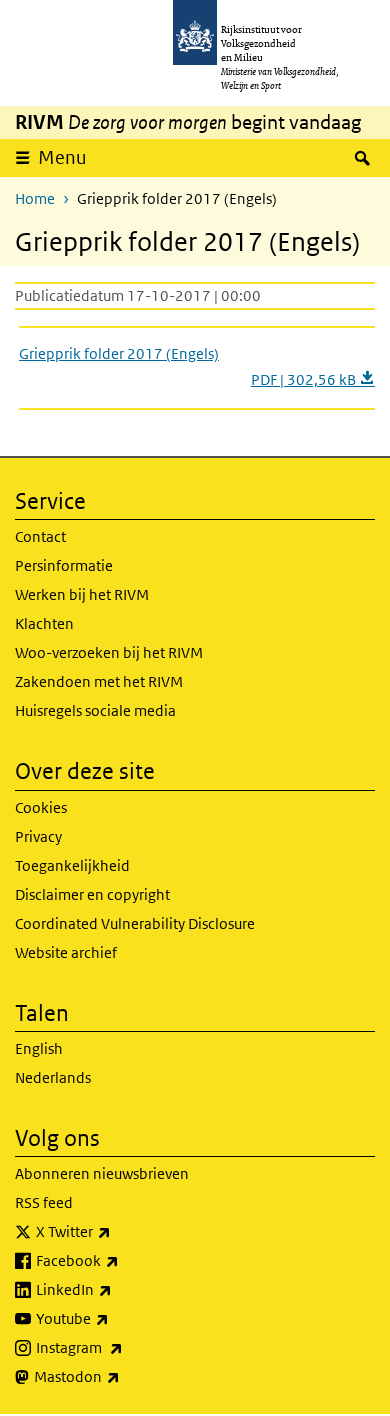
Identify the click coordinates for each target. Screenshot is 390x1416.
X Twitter (117, 1231)
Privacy (38, 836)
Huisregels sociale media (95, 710)
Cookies (41, 807)
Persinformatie (64, 565)
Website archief (66, 952)
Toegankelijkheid (72, 865)
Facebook (121, 1260)
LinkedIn (118, 1289)
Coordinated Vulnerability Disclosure (135, 923)
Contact (40, 536)
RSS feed (44, 1202)
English (39, 1048)
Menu (62, 157)
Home (35, 198)
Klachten (44, 623)
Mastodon (121, 1376)
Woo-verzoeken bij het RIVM (109, 652)
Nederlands (53, 1077)
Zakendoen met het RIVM (99, 681)
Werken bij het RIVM (82, 594)
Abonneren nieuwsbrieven (102, 1173)
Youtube (116, 1318)
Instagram (123, 1347)
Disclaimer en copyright (92, 894)
